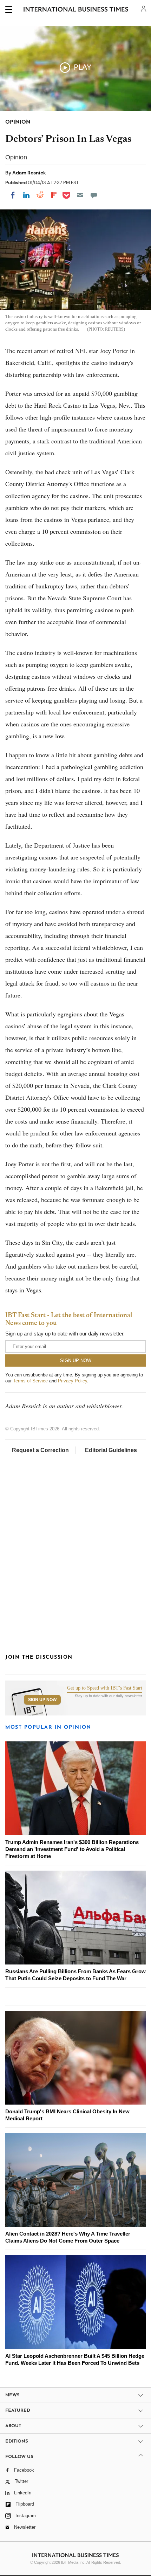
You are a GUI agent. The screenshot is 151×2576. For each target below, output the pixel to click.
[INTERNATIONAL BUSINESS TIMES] (76, 11)
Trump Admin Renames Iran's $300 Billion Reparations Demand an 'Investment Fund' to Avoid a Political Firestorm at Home (72, 1849)
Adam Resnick (29, 173)
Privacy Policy (73, 1381)
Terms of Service (30, 1381)
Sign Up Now (42, 1700)
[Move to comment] (94, 195)
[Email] (80, 195)
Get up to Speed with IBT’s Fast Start (105, 1688)
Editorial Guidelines (111, 1450)
